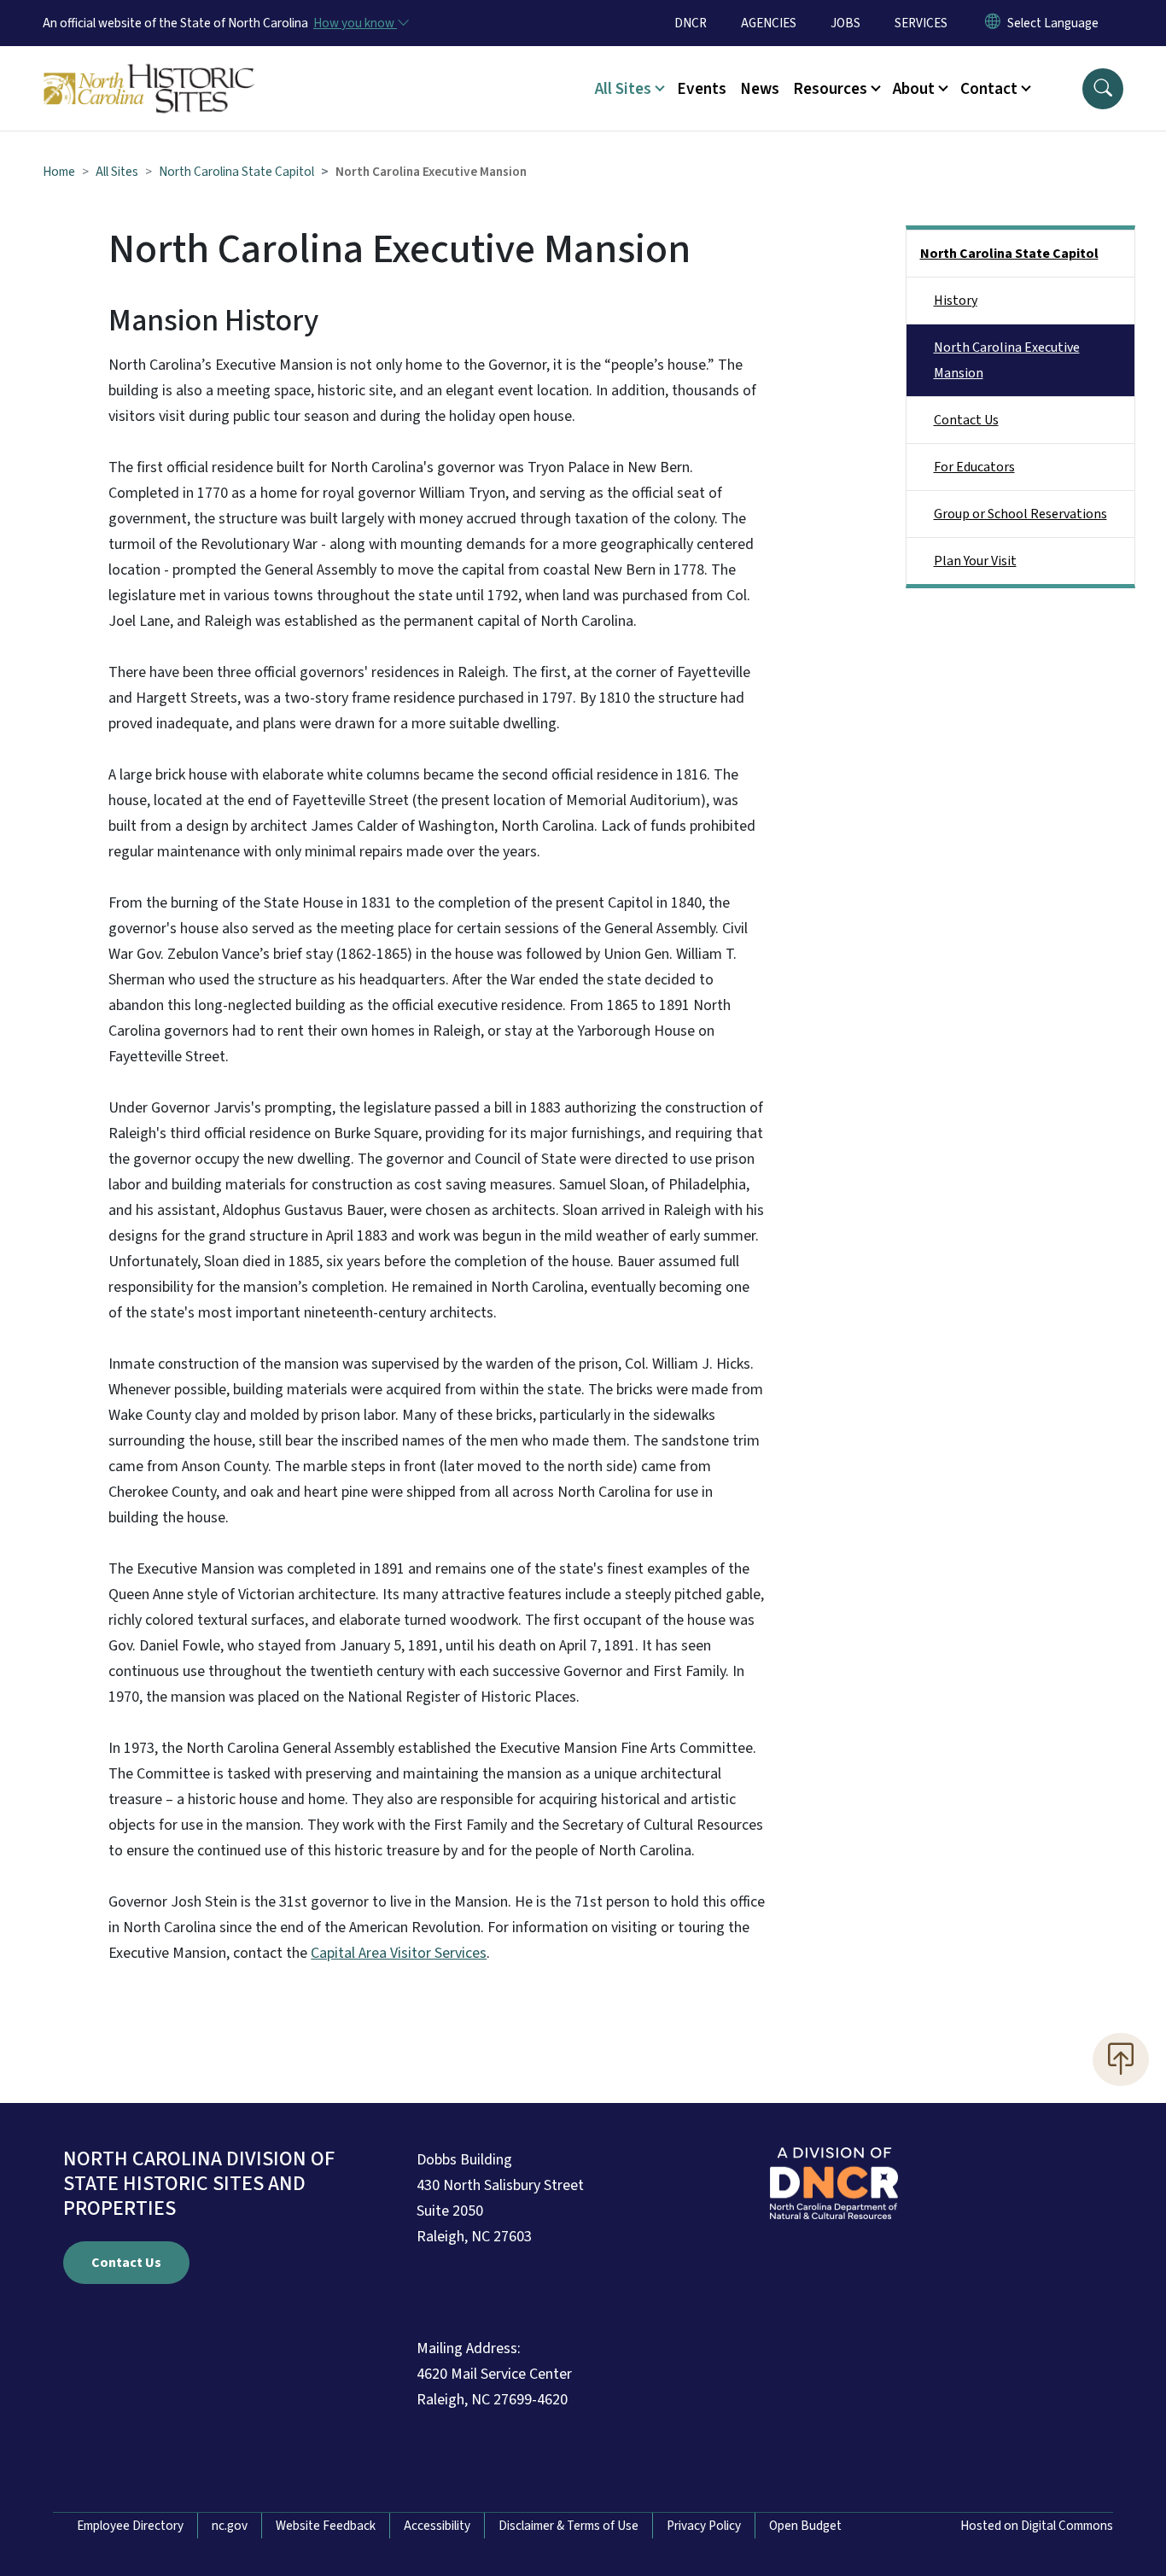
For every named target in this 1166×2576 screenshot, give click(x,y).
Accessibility (437, 2526)
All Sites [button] (623, 89)
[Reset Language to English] (993, 23)
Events (702, 89)
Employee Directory (130, 2526)
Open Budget (805, 2526)
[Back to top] (1121, 2059)
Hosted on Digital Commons (1037, 2526)
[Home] (149, 69)
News (760, 89)
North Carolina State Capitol (236, 172)
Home (59, 172)
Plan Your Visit (975, 561)
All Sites (117, 172)
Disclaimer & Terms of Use (568, 2526)
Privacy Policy (704, 2526)
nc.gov (230, 2526)
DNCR (691, 23)
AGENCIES (769, 23)
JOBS (845, 23)
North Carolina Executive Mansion (1007, 360)
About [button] (914, 89)
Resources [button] (830, 89)
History (956, 301)
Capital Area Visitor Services (399, 1953)
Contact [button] (989, 89)
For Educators (974, 467)
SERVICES (921, 23)
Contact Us (966, 420)
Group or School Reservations (1020, 514)
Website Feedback (326, 2526)
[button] (1103, 89)
